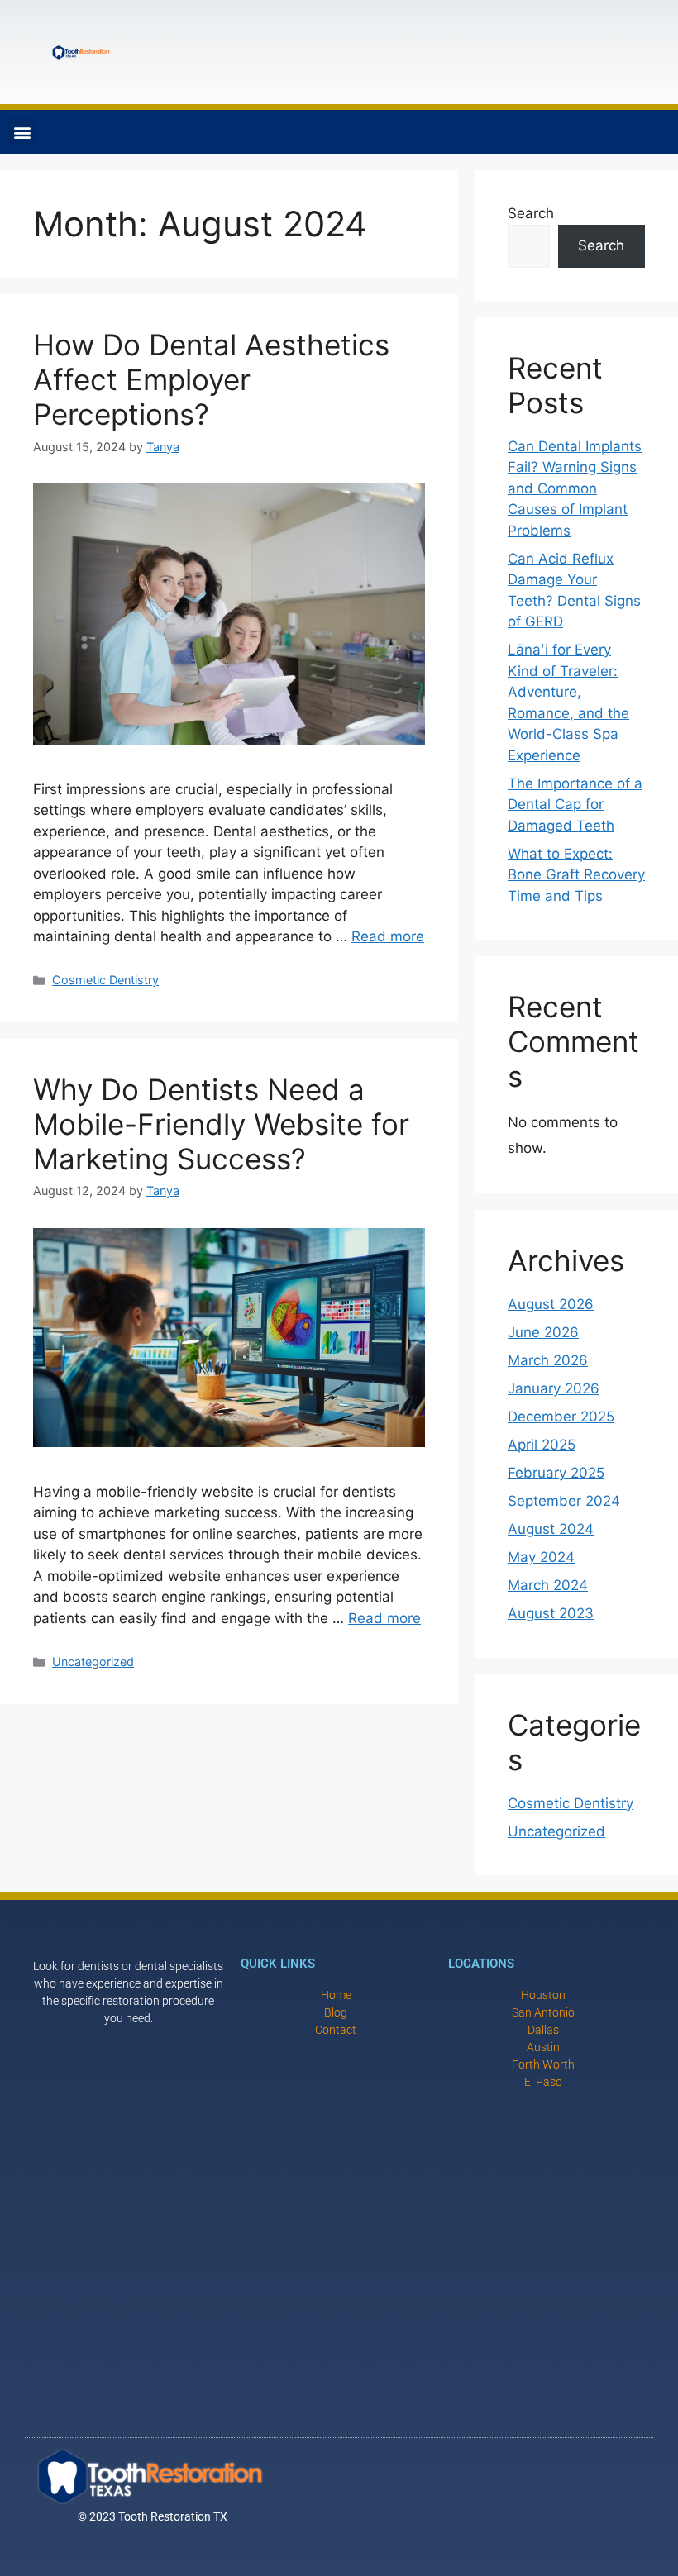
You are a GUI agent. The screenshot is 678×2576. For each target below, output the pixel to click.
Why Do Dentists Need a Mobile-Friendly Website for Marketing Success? (221, 1124)
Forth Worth (543, 2064)
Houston (543, 1995)
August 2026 (551, 1304)
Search (531, 213)
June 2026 (543, 1332)
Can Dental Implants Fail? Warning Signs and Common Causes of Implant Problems (575, 488)
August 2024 (551, 1529)
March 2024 (548, 1585)
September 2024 (564, 1501)
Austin (543, 2047)
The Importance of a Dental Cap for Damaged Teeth (575, 805)
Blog (336, 2012)
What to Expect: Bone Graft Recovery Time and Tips (576, 875)
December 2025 (561, 1417)
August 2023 (551, 1613)
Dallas (543, 2030)
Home (336, 1995)
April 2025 (542, 1445)
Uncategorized (93, 1662)
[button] (22, 132)
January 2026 (554, 1388)
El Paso (543, 2082)
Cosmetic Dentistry (105, 980)
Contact (336, 2030)
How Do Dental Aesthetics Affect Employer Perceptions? (211, 379)
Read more (388, 936)
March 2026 (548, 1360)
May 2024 (541, 1557)
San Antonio (543, 2012)
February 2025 (556, 1473)
